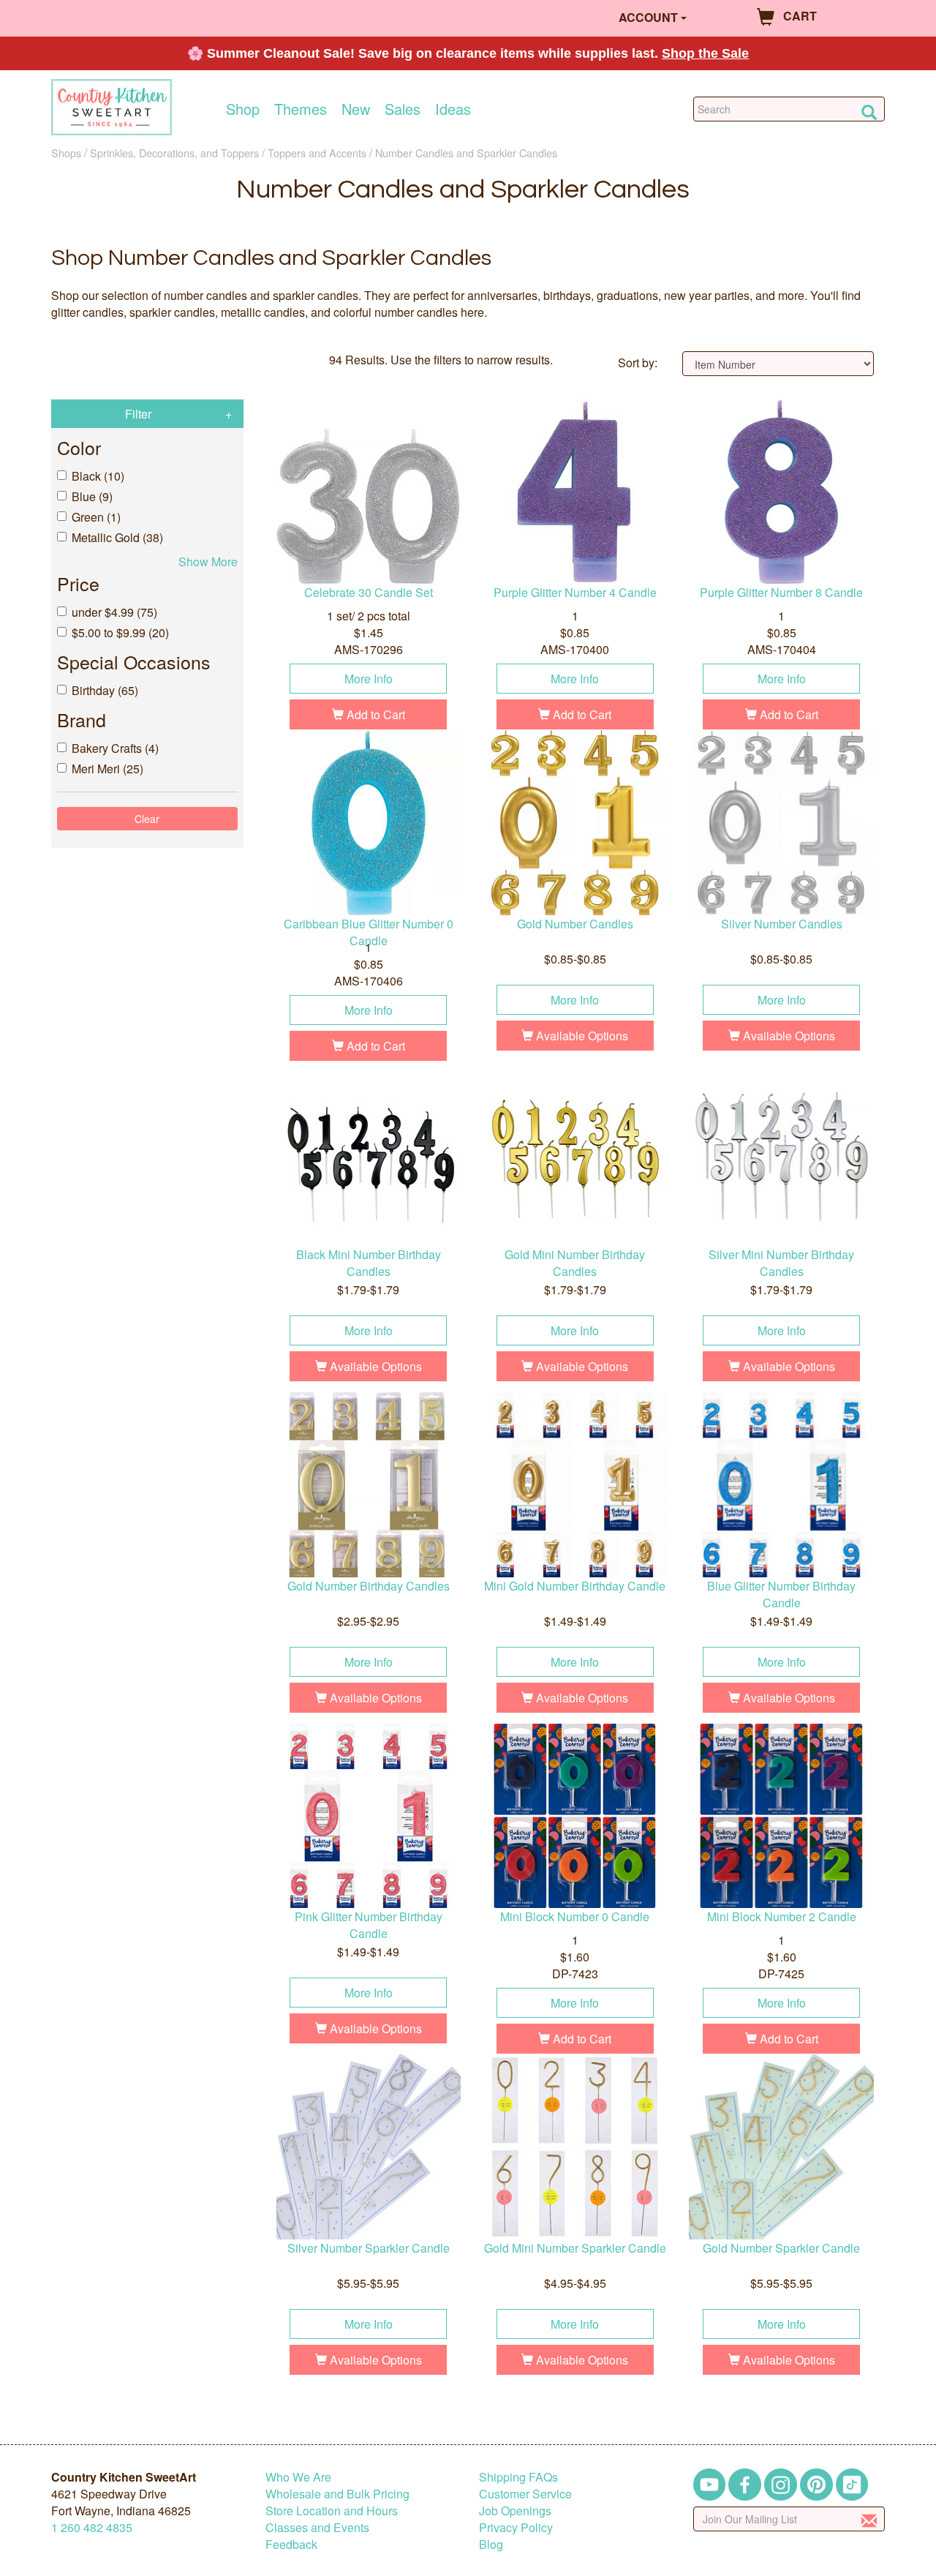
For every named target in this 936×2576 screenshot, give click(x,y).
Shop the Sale (705, 53)
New (356, 109)
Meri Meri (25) (107, 769)
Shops (66, 153)
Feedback (291, 2544)
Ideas (453, 109)
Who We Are (298, 2477)
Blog (491, 2544)
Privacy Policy (516, 2527)
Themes (301, 109)
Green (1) (96, 517)
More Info (369, 679)
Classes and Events (317, 2527)
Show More (208, 562)
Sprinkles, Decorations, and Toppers (174, 153)
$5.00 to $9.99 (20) (120, 632)
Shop (243, 109)
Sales (403, 109)
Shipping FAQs (518, 2477)
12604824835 (92, 2527)
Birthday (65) (105, 690)
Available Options (581, 1036)
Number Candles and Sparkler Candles (466, 153)
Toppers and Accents (317, 153)
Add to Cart (374, 714)
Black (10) (98, 476)
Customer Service (525, 2494)
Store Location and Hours (332, 2511)
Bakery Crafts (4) (115, 748)
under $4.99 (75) (114, 612)
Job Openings (515, 2511)
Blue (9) (92, 496)
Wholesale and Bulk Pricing (337, 2494)
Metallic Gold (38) (117, 537)
